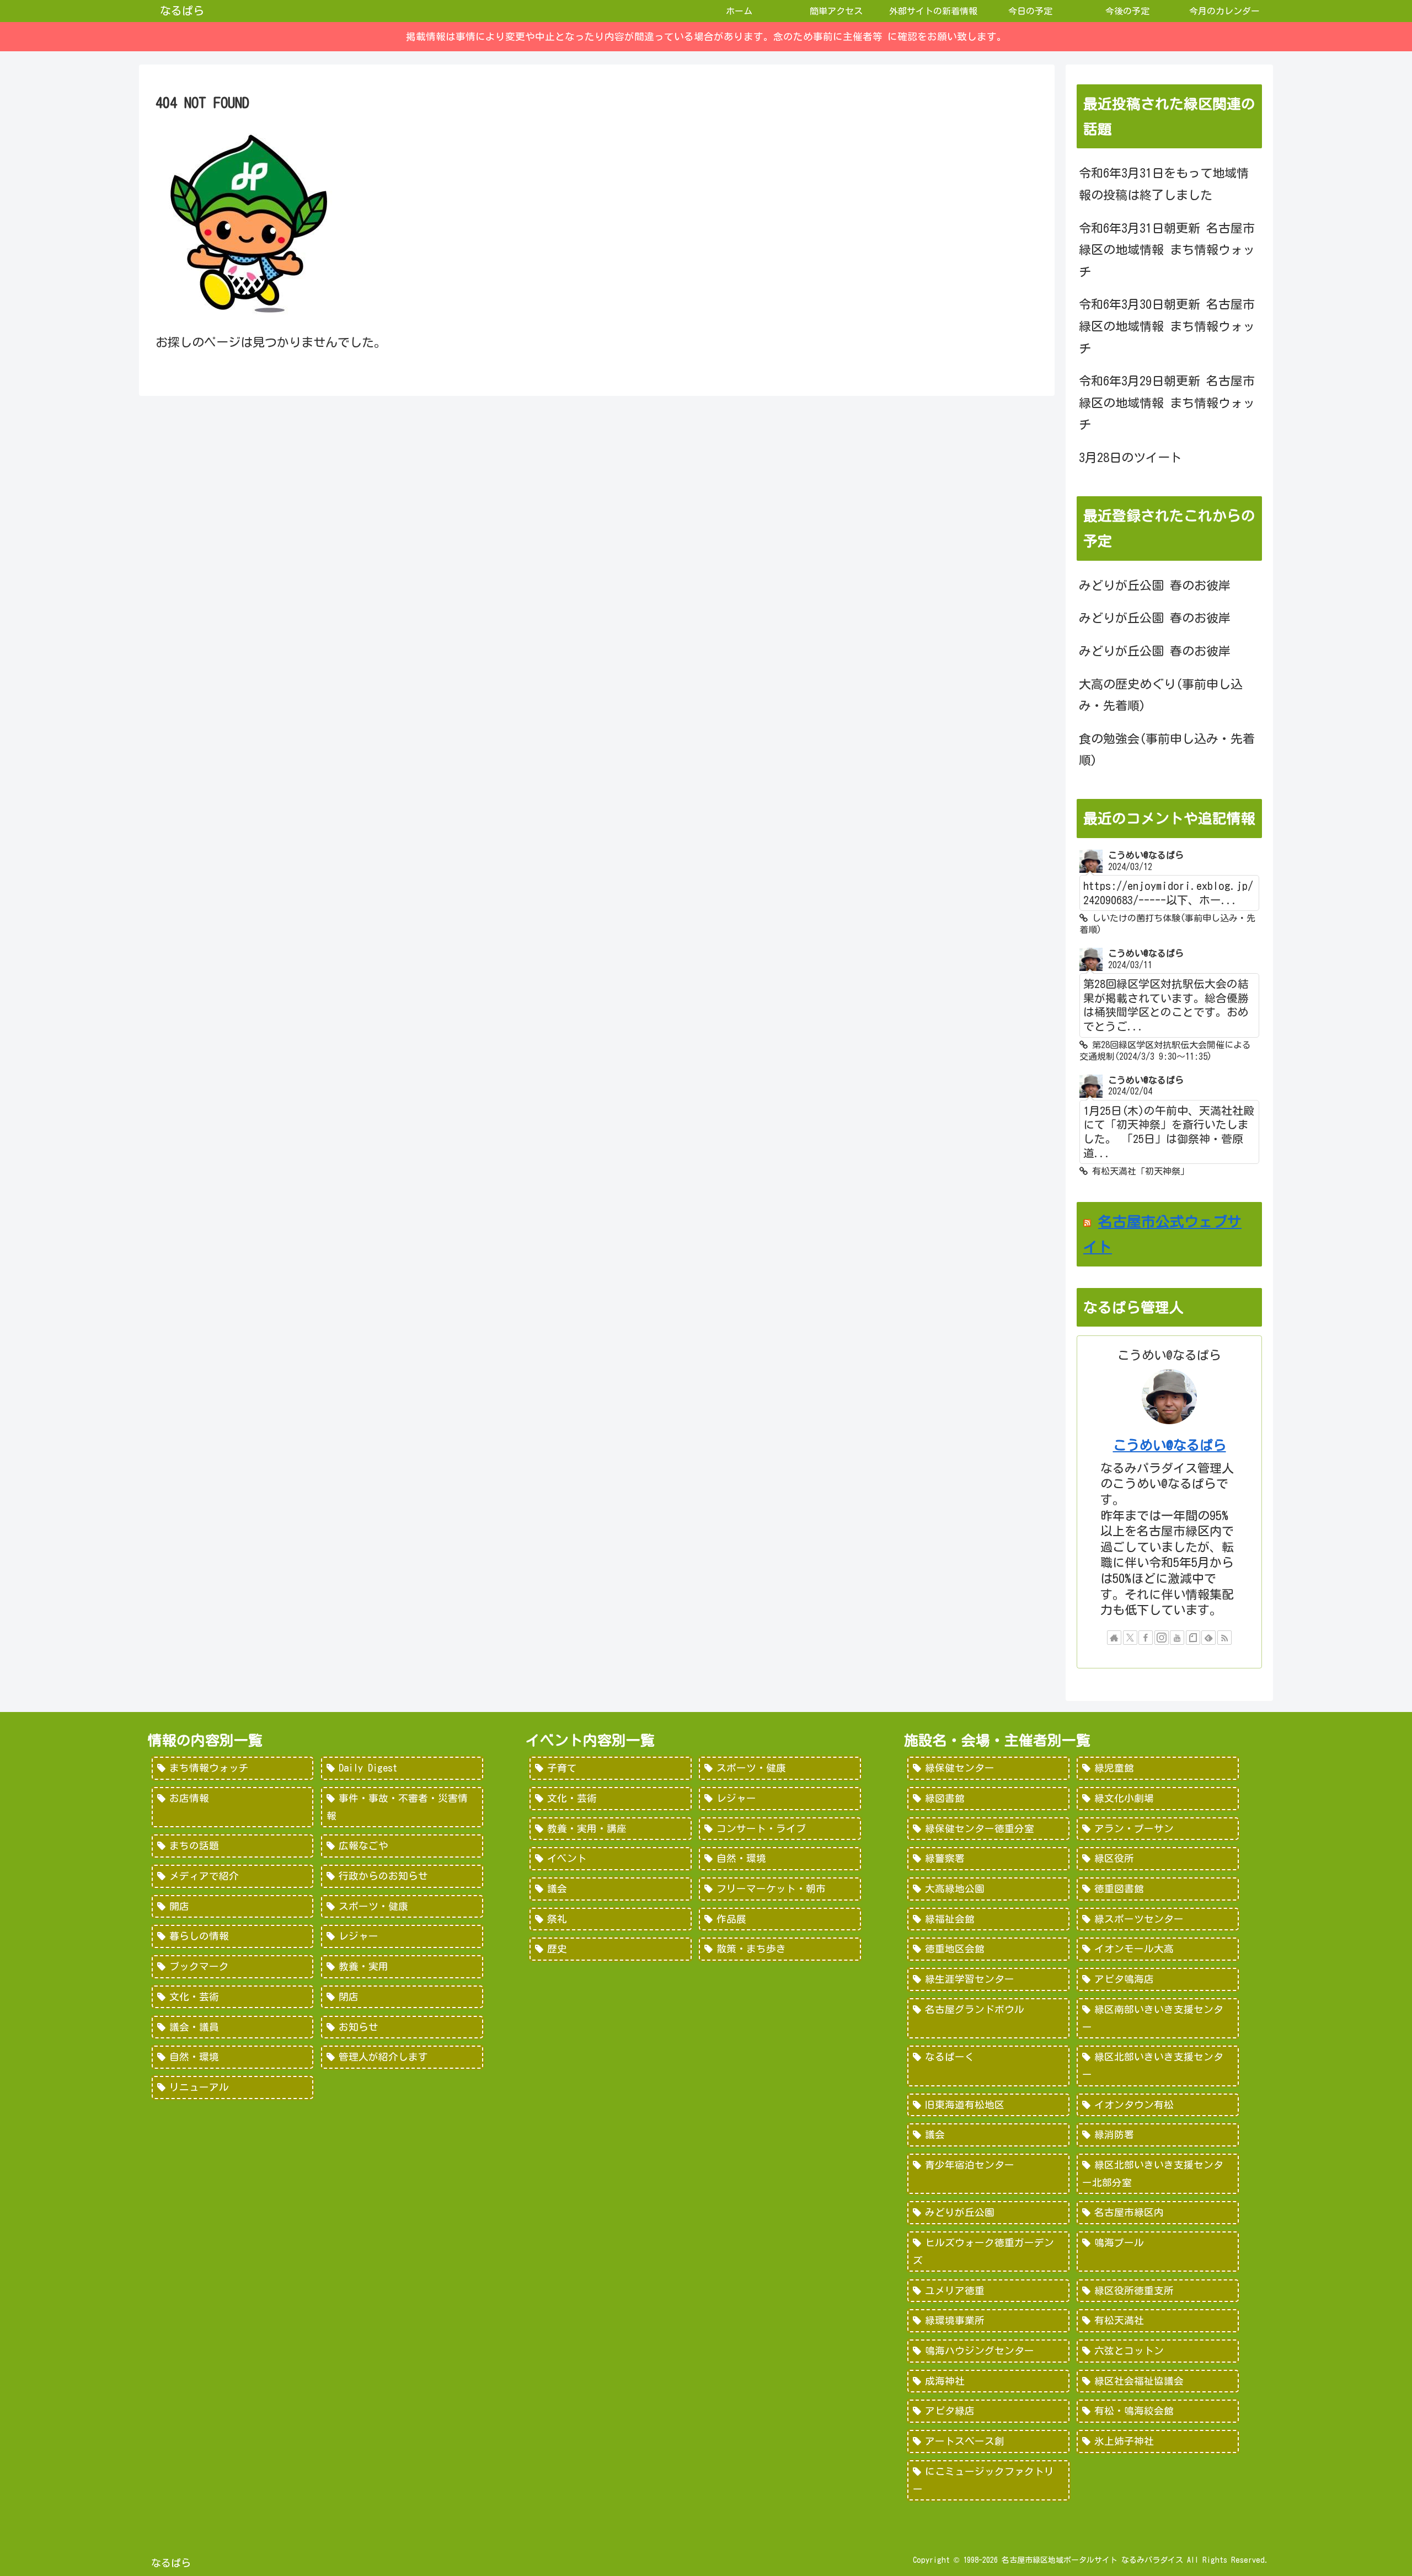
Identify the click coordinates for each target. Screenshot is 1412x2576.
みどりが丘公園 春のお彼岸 (1155, 586)
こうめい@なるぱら (1170, 1445)
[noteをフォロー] (1193, 1638)
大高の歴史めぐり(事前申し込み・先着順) (1161, 695)
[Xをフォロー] (1130, 1638)
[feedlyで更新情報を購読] (1208, 1638)
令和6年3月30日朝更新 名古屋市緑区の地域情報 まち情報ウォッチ (1167, 326)
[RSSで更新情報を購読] (1224, 1638)
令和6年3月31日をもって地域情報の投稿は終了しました (1164, 184)
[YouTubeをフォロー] (1177, 1638)
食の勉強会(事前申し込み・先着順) (1167, 750)
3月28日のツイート (1130, 458)
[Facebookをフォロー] (1146, 1638)
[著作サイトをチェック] (1114, 1638)
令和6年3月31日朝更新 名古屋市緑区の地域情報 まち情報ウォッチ (1167, 250)
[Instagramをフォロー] (1162, 1638)
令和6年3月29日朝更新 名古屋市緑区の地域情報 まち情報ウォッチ (1167, 403)
